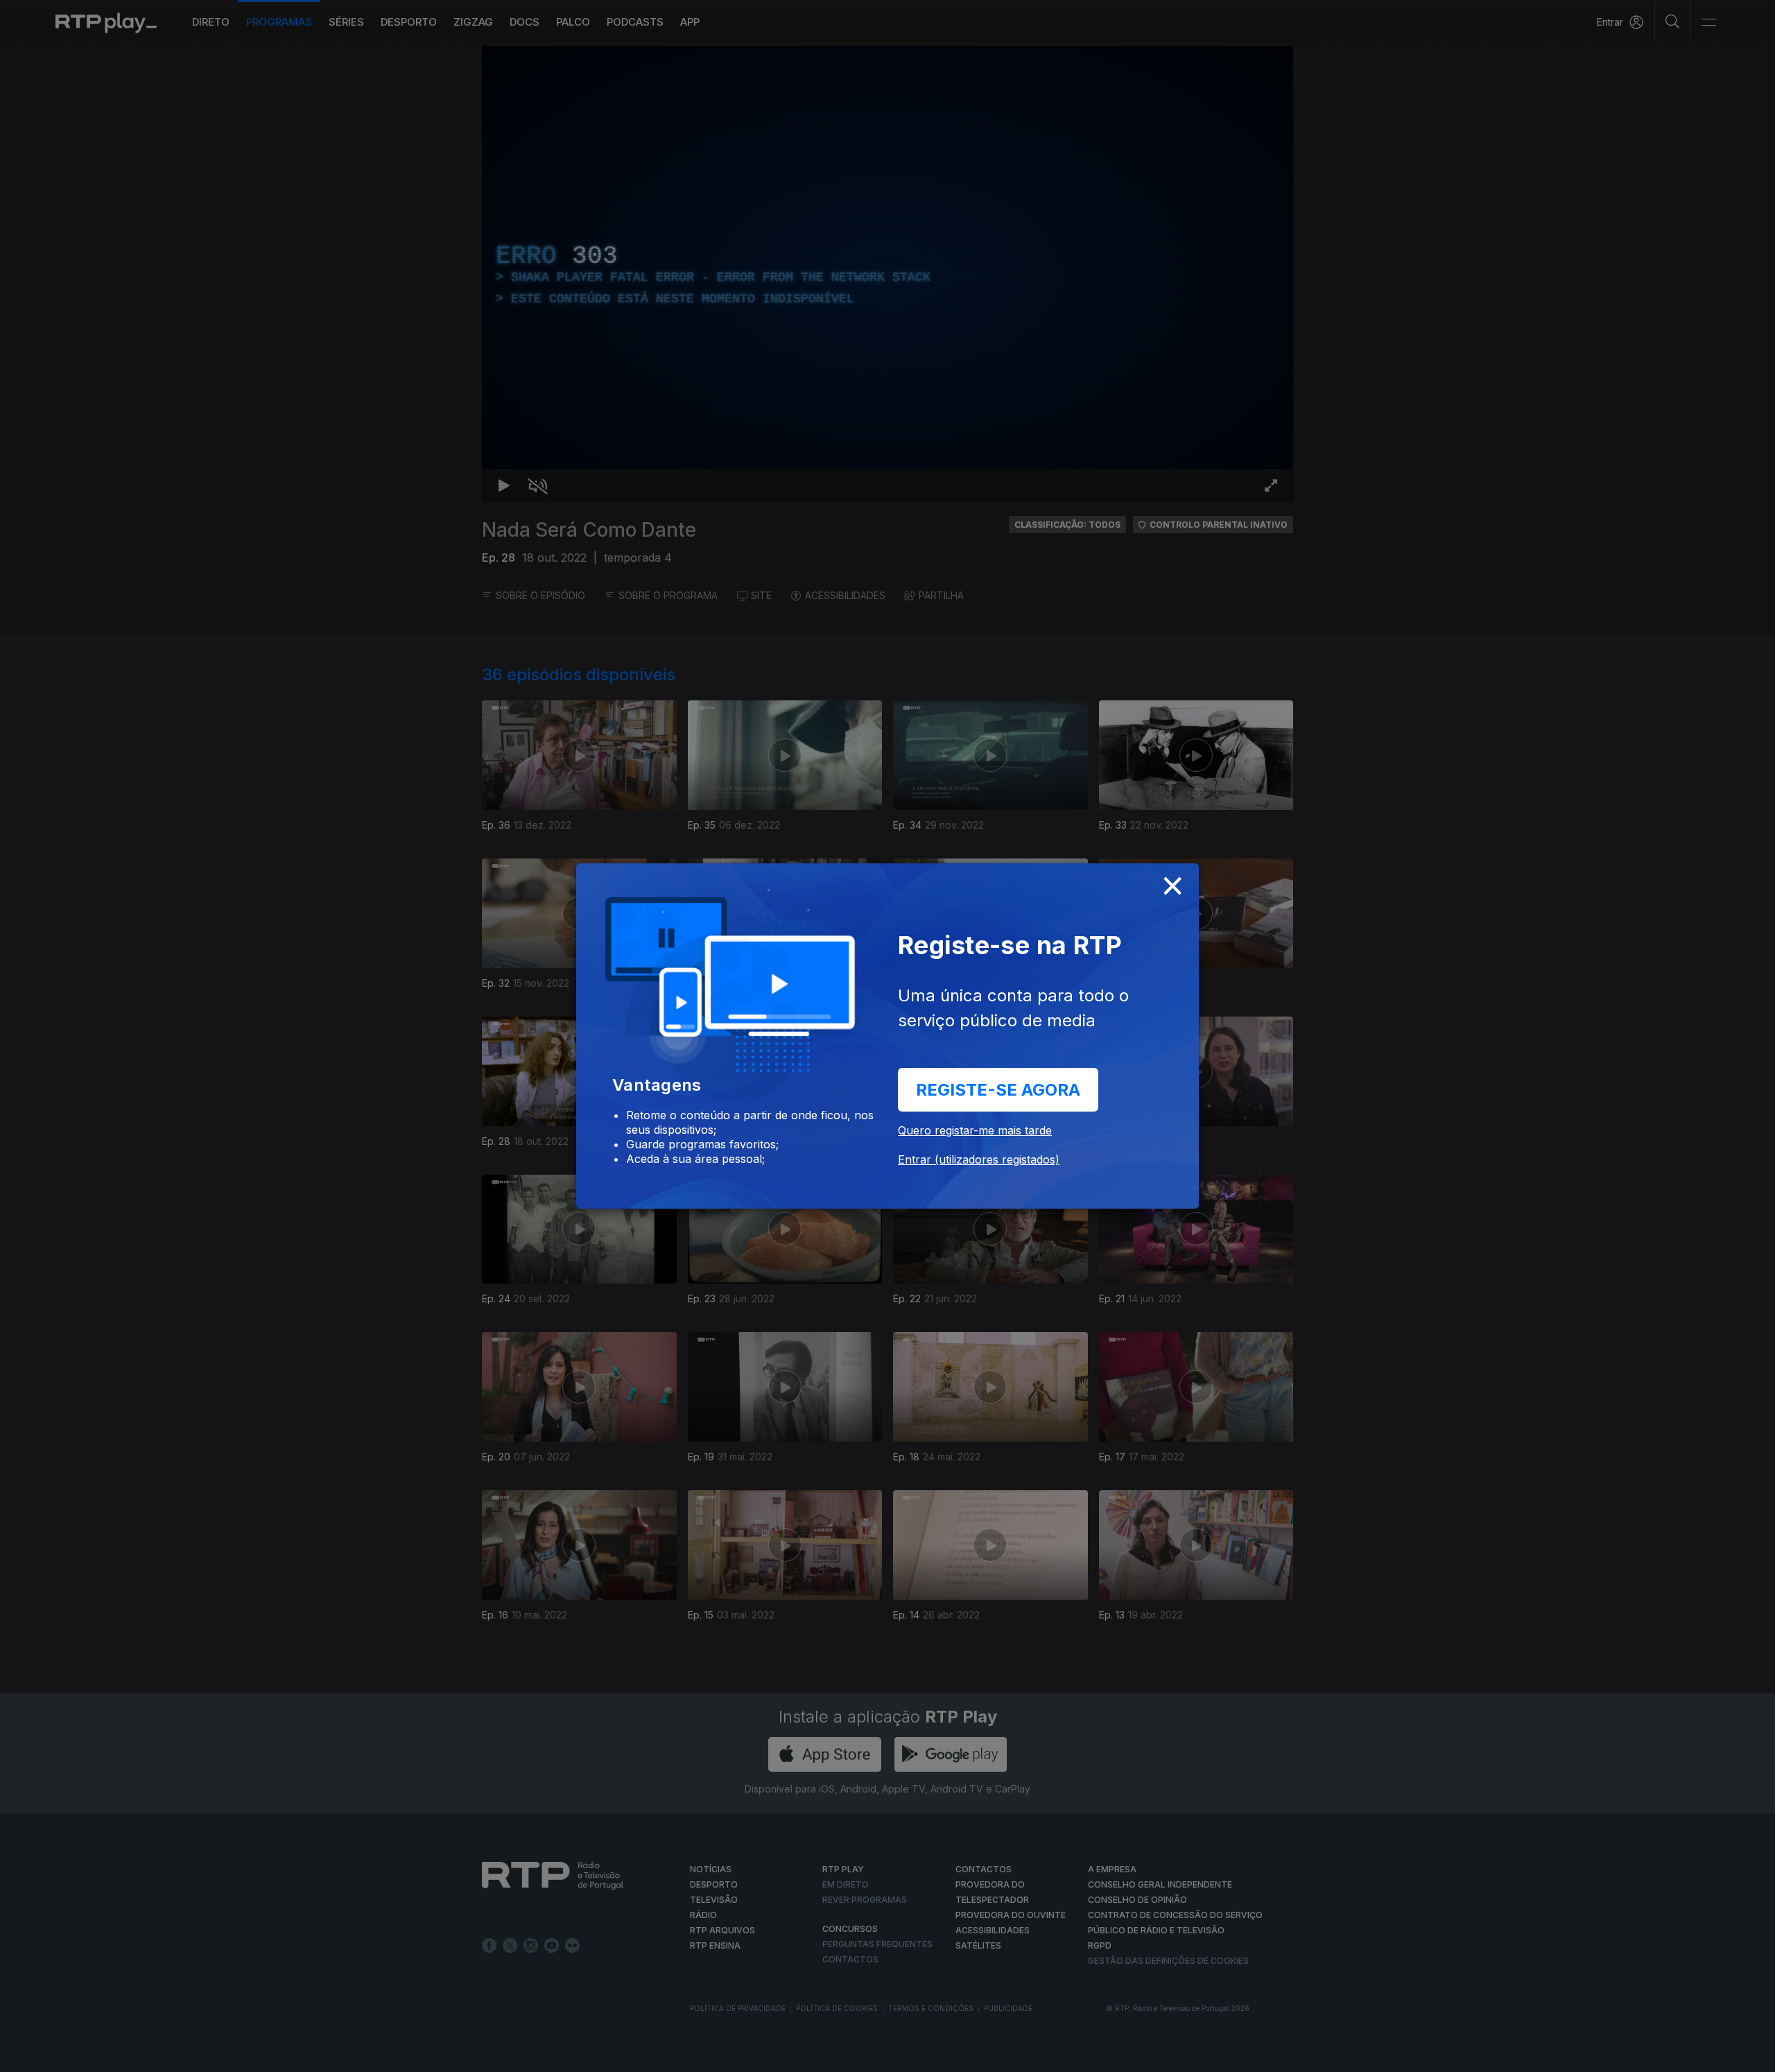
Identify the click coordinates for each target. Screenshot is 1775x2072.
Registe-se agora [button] (998, 1090)
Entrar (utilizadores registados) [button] (979, 1159)
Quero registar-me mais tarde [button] (975, 1130)
